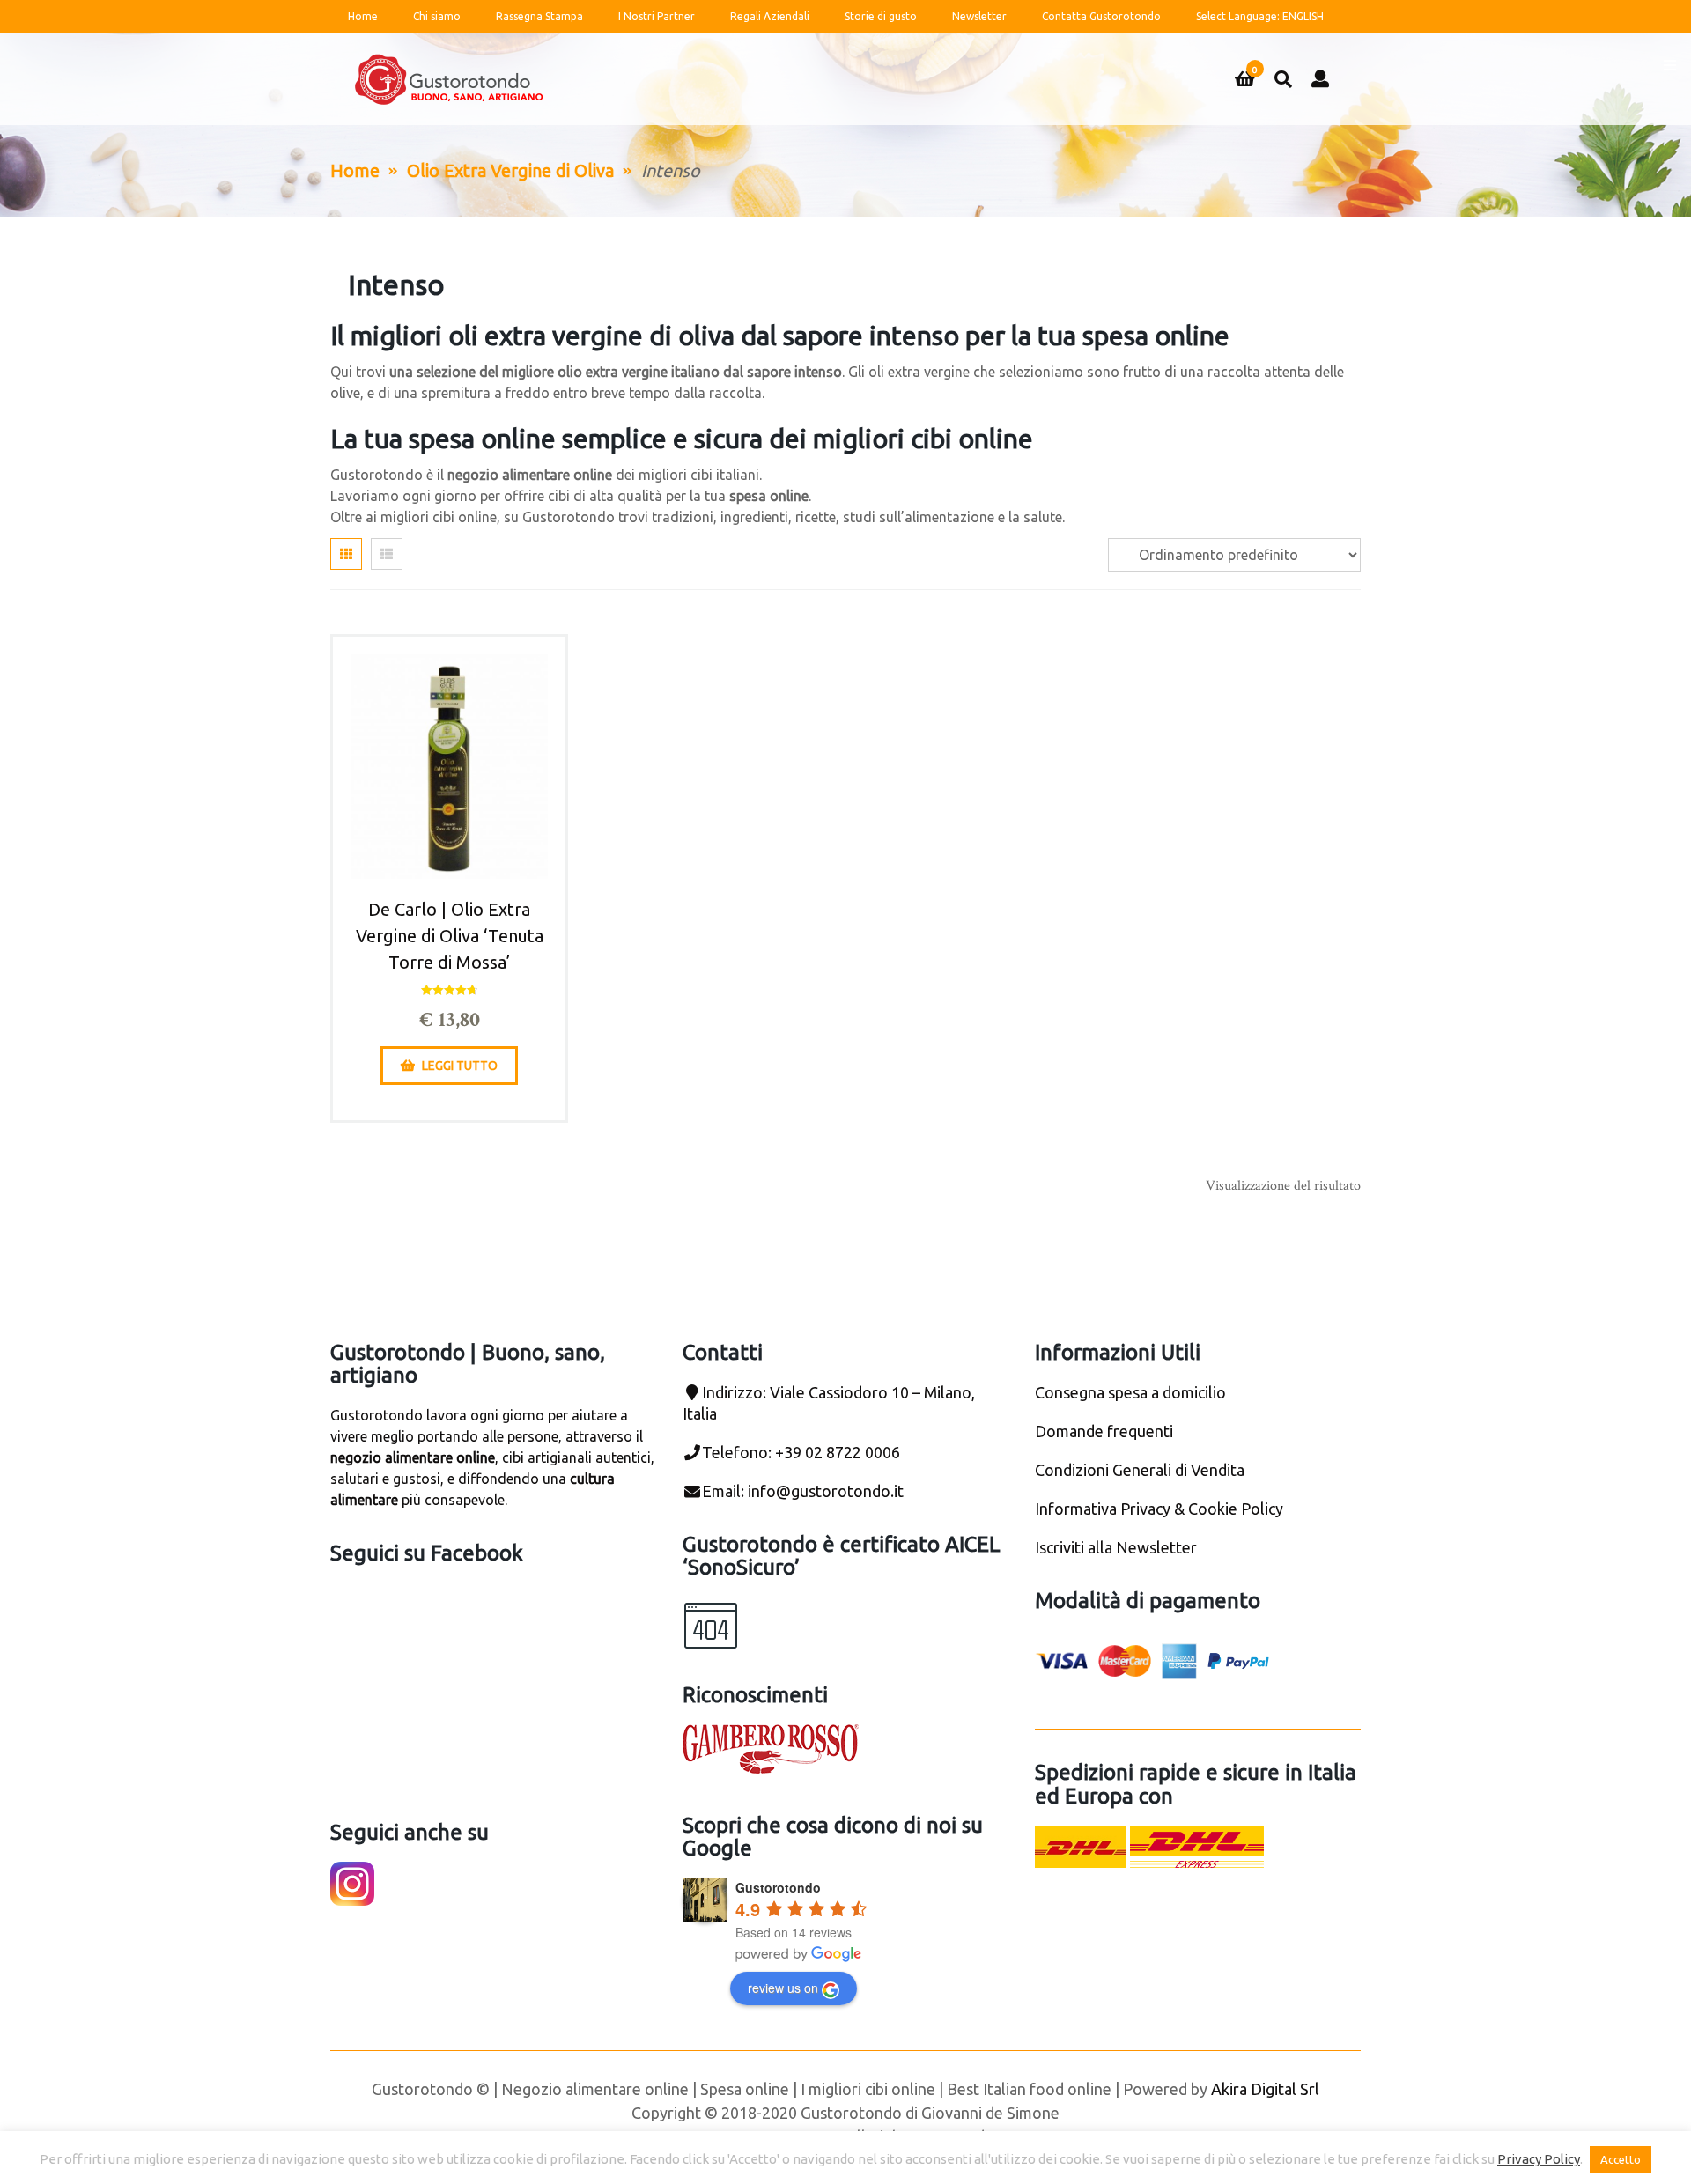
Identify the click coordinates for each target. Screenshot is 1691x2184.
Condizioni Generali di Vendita (1140, 1470)
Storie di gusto (881, 16)
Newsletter (979, 16)
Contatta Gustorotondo (1101, 16)
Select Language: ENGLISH (1260, 16)
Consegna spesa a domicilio (1130, 1392)
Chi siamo (437, 16)
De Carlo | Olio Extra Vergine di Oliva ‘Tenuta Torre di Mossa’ (450, 936)
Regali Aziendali (770, 16)
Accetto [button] (1621, 2159)
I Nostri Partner (657, 16)
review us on (783, 1988)
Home (363, 16)
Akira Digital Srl (1265, 2089)
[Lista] (387, 554)
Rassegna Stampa (539, 16)
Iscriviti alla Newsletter (1116, 1547)
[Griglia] (346, 554)
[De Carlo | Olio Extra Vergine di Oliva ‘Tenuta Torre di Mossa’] (449, 766)
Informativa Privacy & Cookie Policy (1159, 1509)
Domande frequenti (1104, 1431)
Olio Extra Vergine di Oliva (510, 170)
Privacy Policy (1539, 2159)
